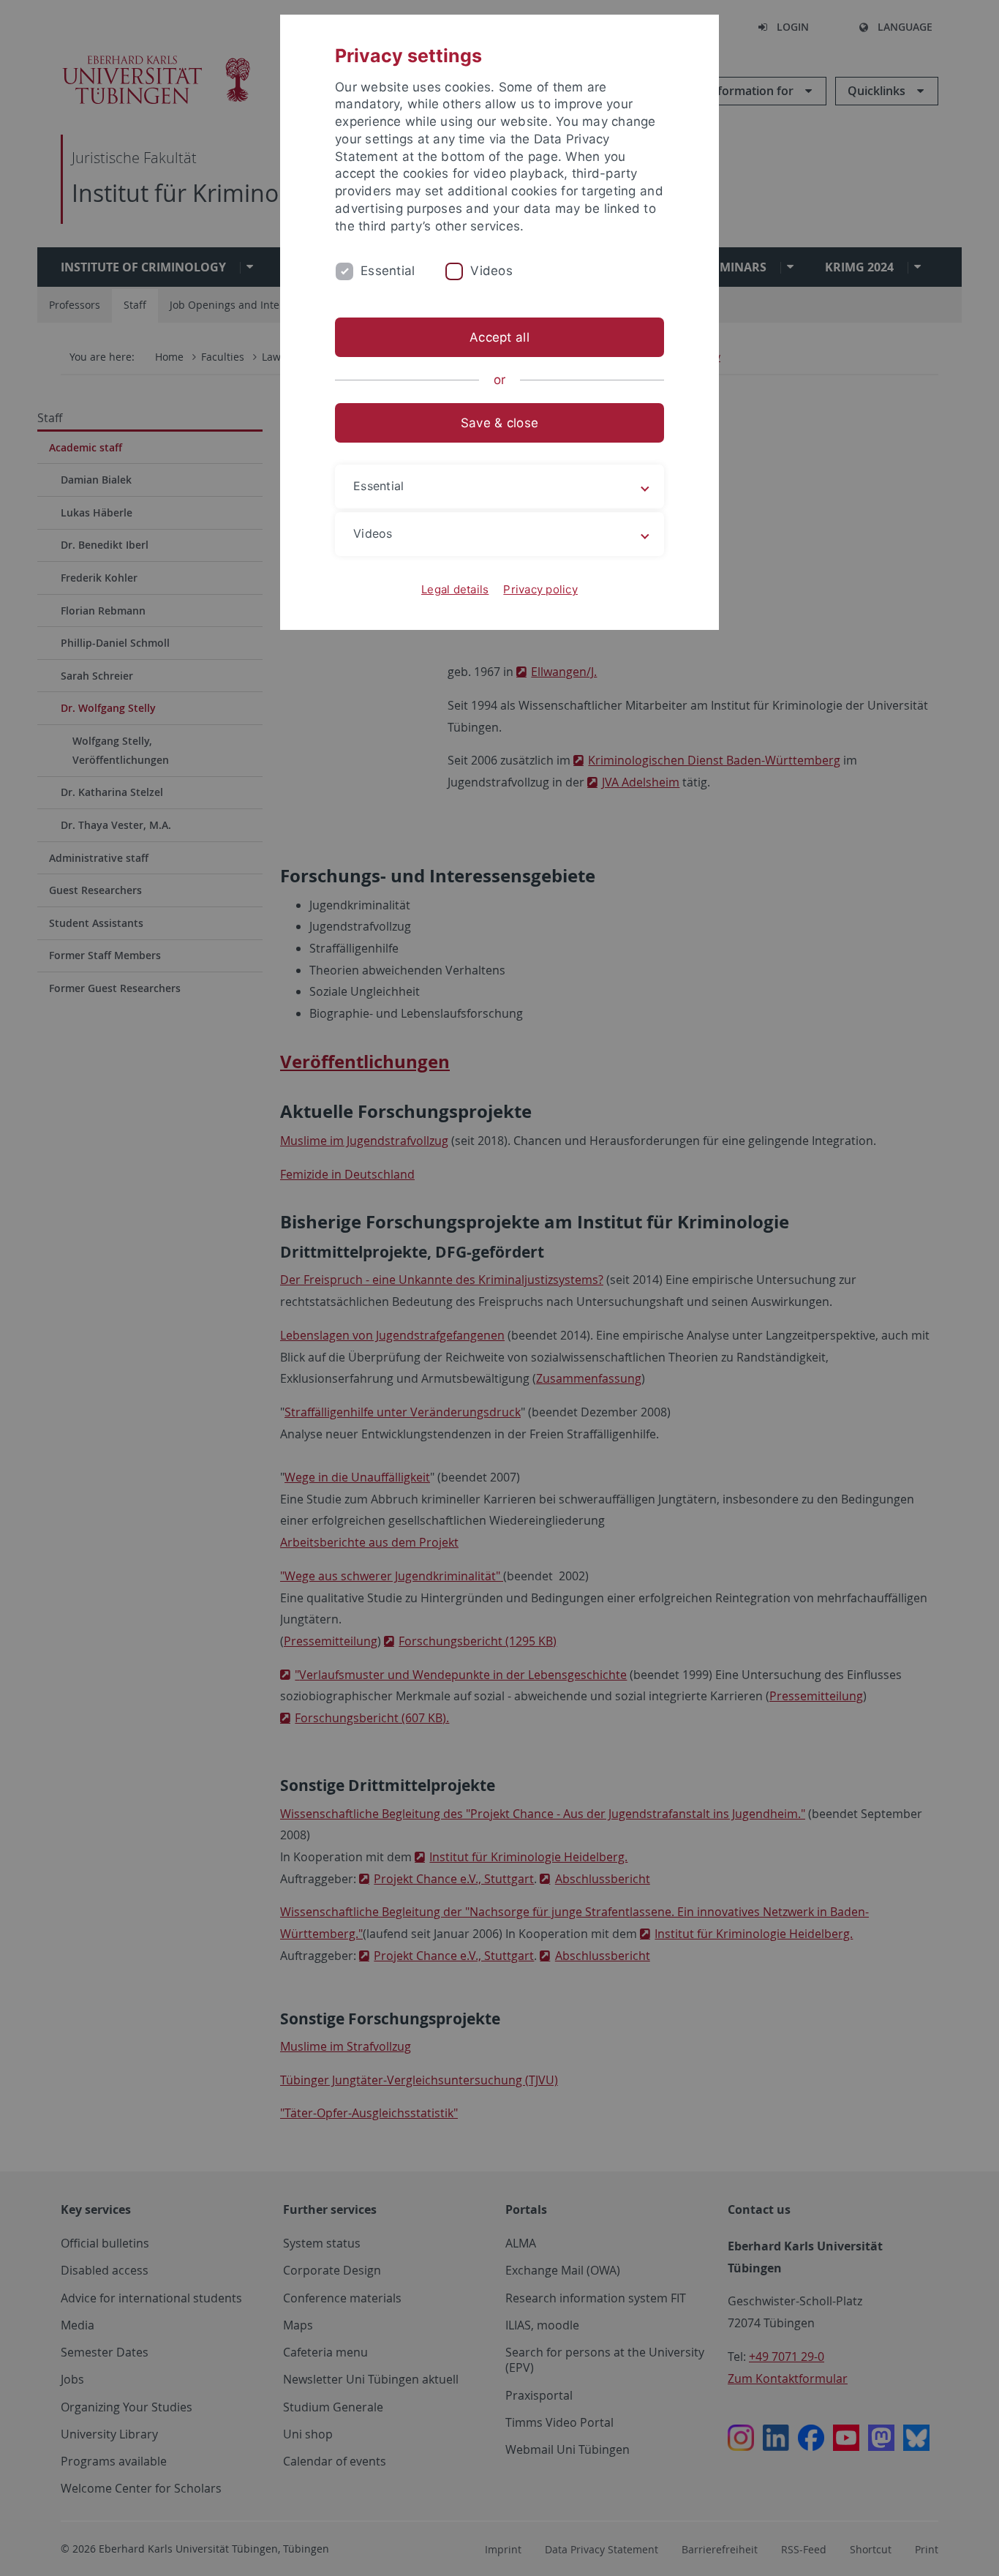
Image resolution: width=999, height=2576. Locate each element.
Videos (491, 271)
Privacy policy (540, 589)
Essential (388, 271)
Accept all (499, 337)
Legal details (455, 589)
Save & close (499, 423)
